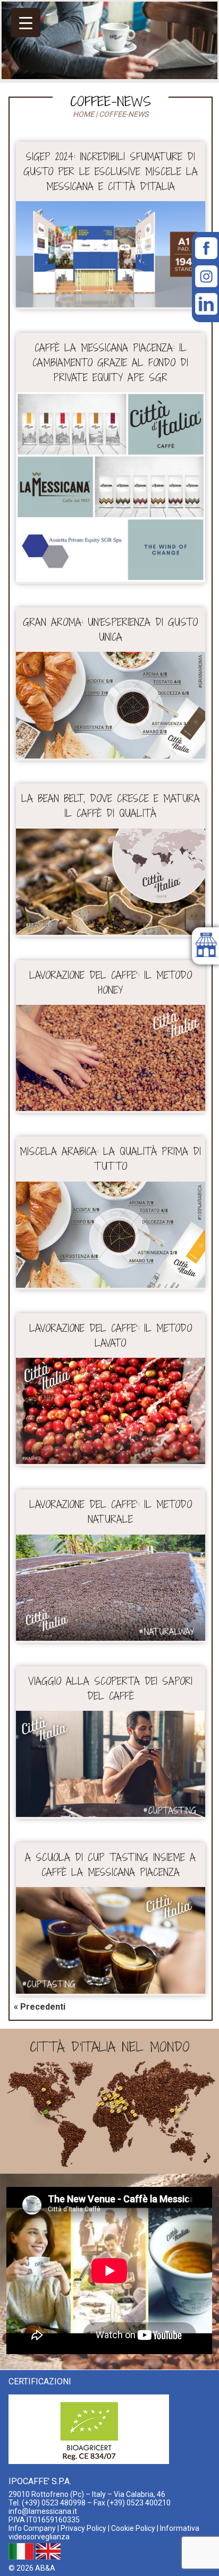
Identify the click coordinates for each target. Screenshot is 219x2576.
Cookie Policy (133, 2528)
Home (83, 114)
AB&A (45, 2568)
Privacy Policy (83, 2528)
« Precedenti (40, 2007)
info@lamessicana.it (43, 2511)
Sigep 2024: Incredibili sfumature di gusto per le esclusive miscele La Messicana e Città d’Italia (111, 171)
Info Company (32, 2528)
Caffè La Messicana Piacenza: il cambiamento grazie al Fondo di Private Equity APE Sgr (110, 363)
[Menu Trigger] (26, 23)
